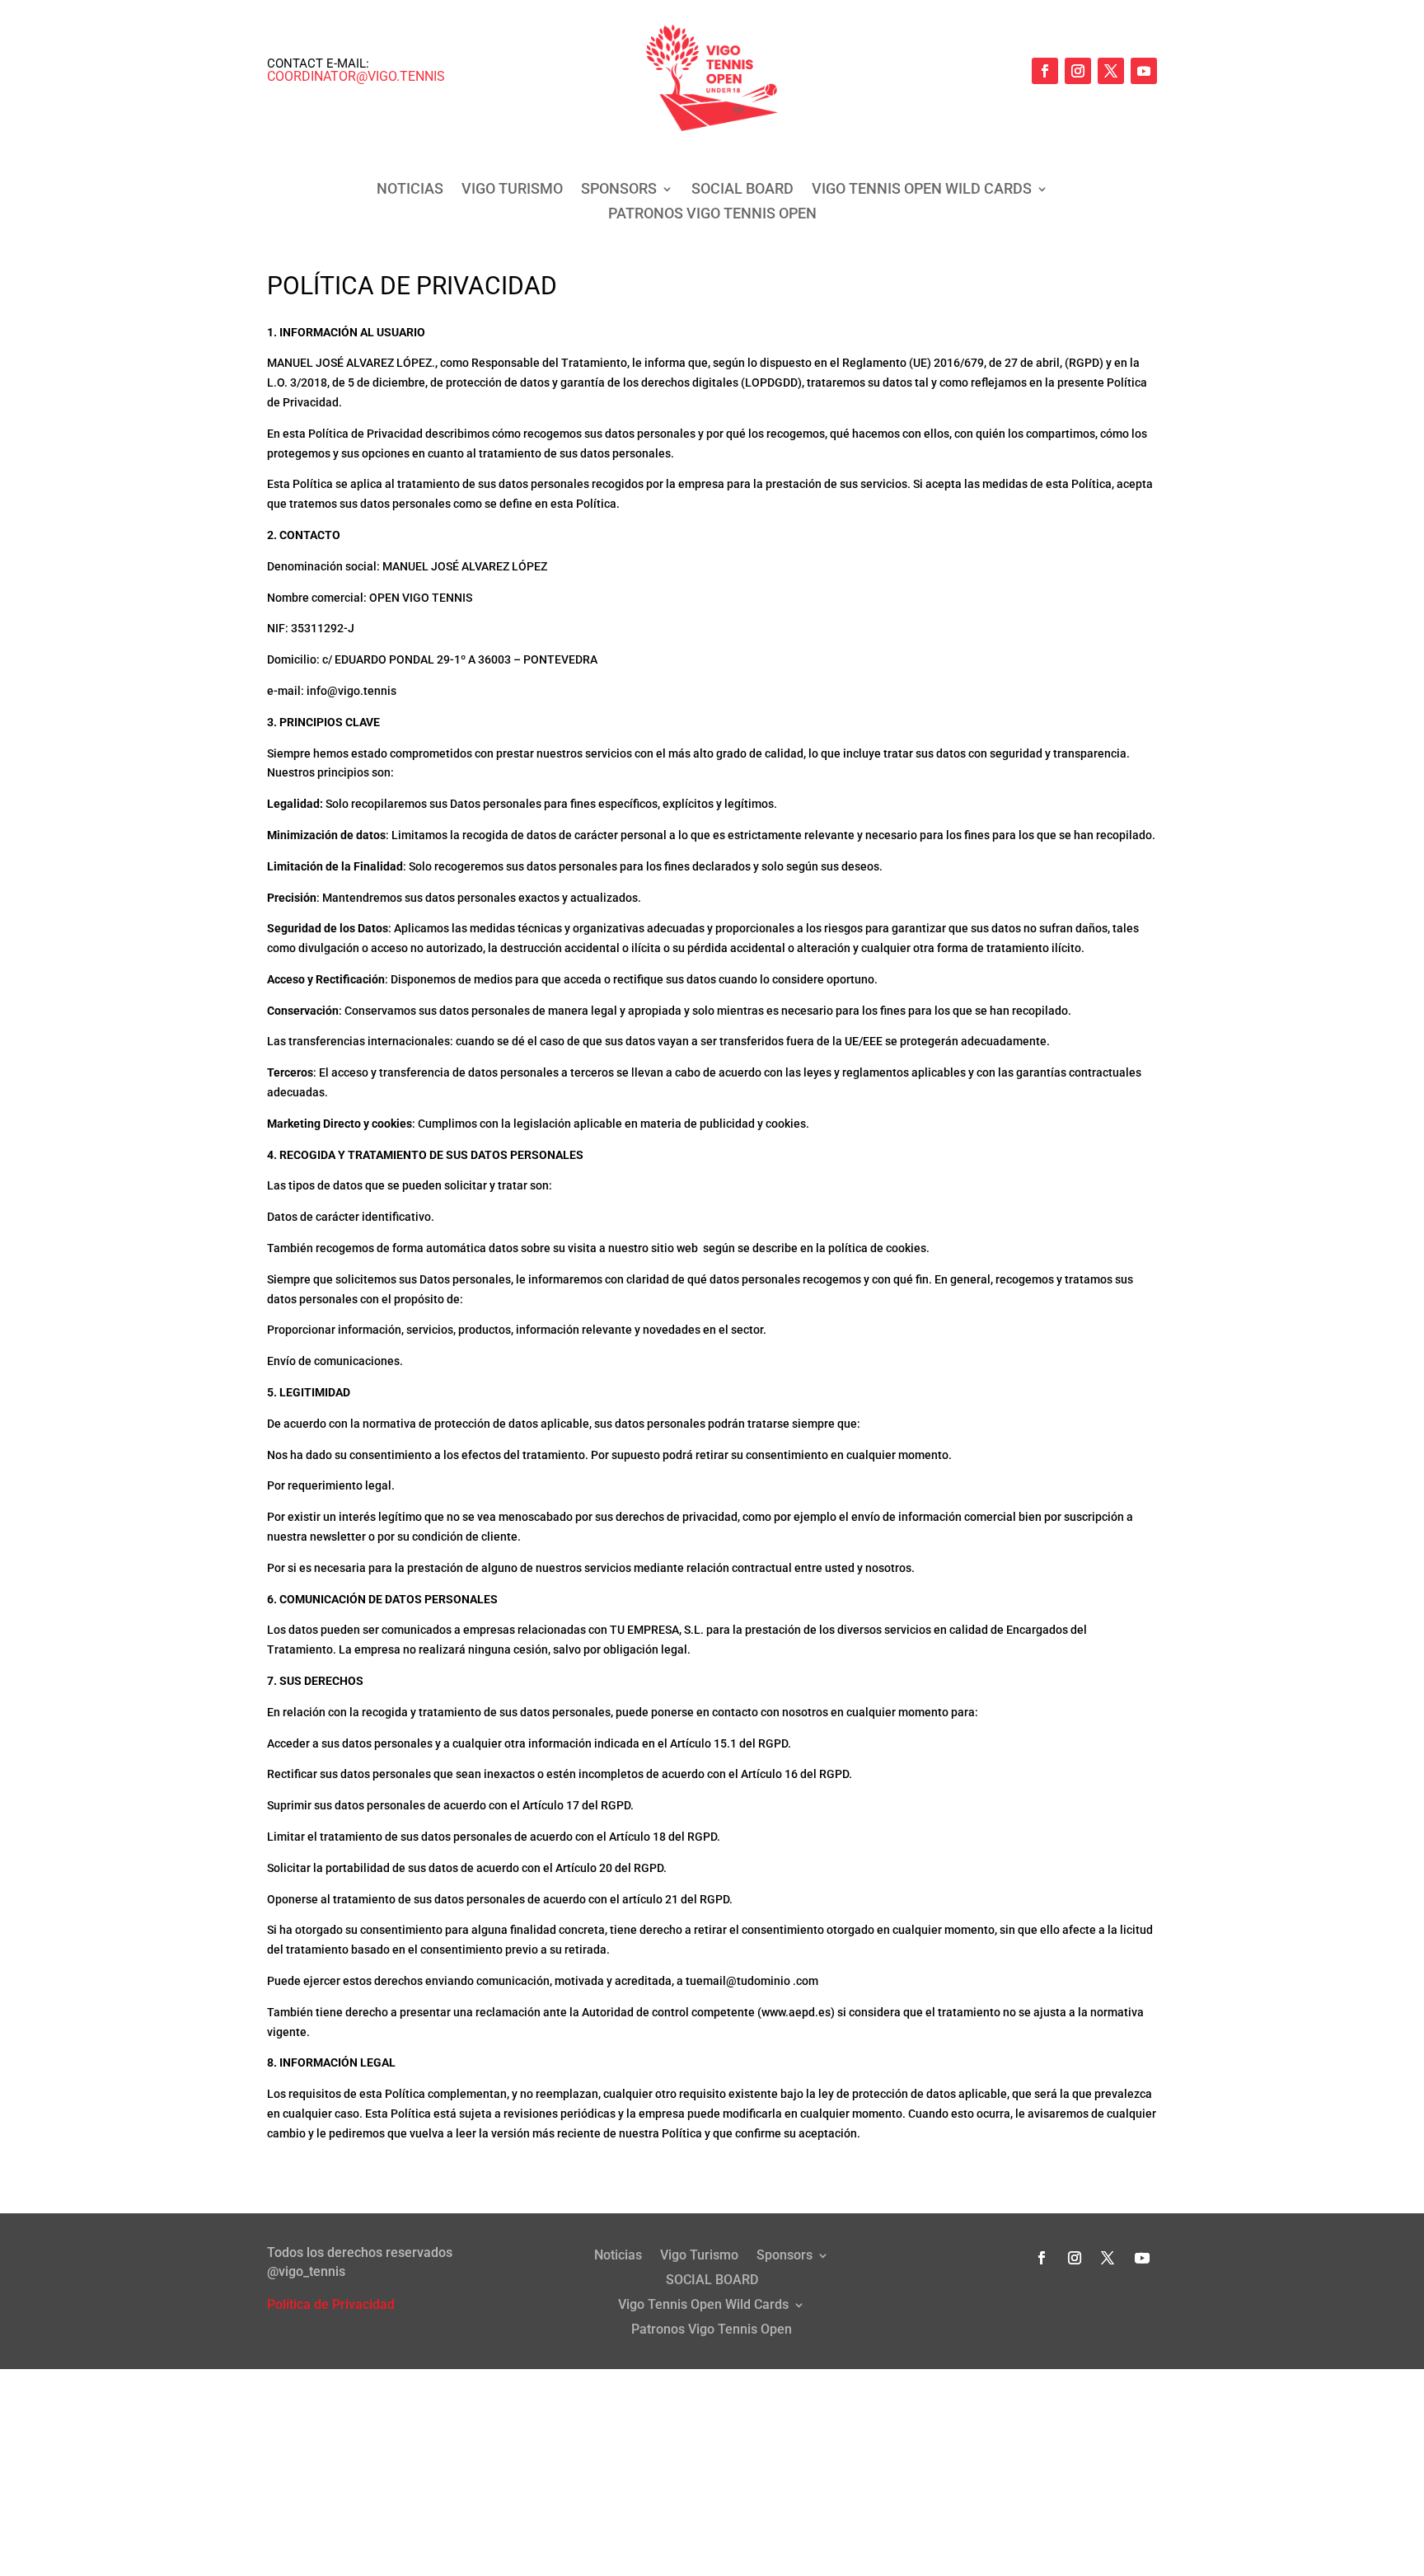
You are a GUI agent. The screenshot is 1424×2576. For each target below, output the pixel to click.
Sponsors (619, 190)
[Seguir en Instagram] (1078, 71)
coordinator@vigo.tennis (356, 76)
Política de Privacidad (331, 2304)
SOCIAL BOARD (742, 190)
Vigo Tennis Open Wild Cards (922, 190)
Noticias (410, 190)
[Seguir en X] (1111, 71)
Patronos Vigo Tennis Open (712, 215)
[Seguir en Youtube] (1144, 71)
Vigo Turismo (512, 190)
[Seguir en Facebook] (1045, 71)
